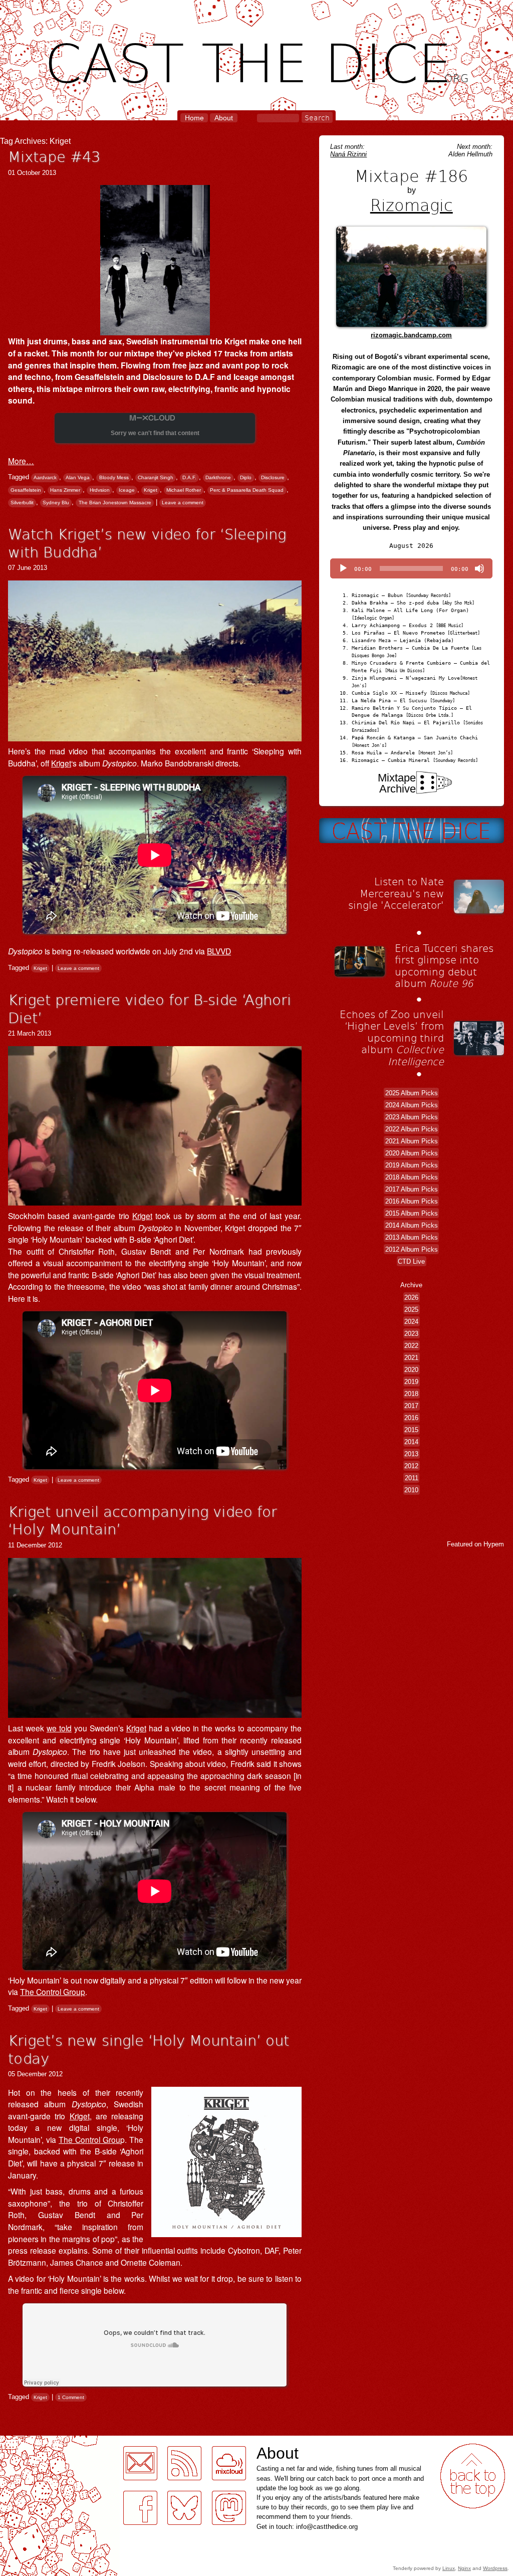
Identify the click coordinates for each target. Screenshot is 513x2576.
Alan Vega (78, 477)
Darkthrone (218, 477)
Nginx (464, 2568)
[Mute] (479, 568)
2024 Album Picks (412, 1105)
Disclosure (273, 477)
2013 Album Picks (412, 1237)
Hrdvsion (100, 490)
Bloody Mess (114, 477)
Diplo (246, 477)
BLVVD (219, 951)
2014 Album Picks (412, 1225)
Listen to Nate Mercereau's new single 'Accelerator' (396, 893)
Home (194, 118)
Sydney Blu (56, 503)
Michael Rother (184, 490)
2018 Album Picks (412, 1177)
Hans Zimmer (65, 490)
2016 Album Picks (412, 1201)
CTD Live (411, 1261)
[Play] (343, 568)
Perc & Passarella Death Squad (247, 490)
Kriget (151, 490)
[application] (411, 568)
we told (59, 1728)
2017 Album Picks (412, 1189)
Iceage (127, 490)
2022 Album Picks (412, 1129)
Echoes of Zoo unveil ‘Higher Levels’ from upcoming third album (392, 1038)
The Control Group (53, 1992)
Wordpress (495, 2568)
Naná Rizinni (348, 154)
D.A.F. (189, 477)
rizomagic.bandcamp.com (411, 335)
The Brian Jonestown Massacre (115, 503)
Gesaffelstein (26, 490)
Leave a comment (183, 503)
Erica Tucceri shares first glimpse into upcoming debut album (444, 966)
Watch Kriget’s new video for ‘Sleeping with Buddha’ (147, 543)
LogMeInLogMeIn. (32, 2441)
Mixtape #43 (54, 156)
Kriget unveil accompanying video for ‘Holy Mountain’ (143, 1520)
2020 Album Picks (412, 1153)
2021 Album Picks (412, 1141)
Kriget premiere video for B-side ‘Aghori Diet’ (150, 1008)
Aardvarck (45, 477)
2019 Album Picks (412, 1165)
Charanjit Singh (156, 477)
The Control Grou (89, 2139)
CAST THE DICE (257, 60)
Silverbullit (22, 503)
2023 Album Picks (412, 1117)
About (224, 118)
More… (21, 461)
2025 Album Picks (412, 1093)
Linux (449, 2568)
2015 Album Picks (412, 1213)
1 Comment (71, 2397)
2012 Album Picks (412, 1249)
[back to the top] (473, 2476)
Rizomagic (412, 205)
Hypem (494, 1544)
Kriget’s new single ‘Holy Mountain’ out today (149, 2049)
